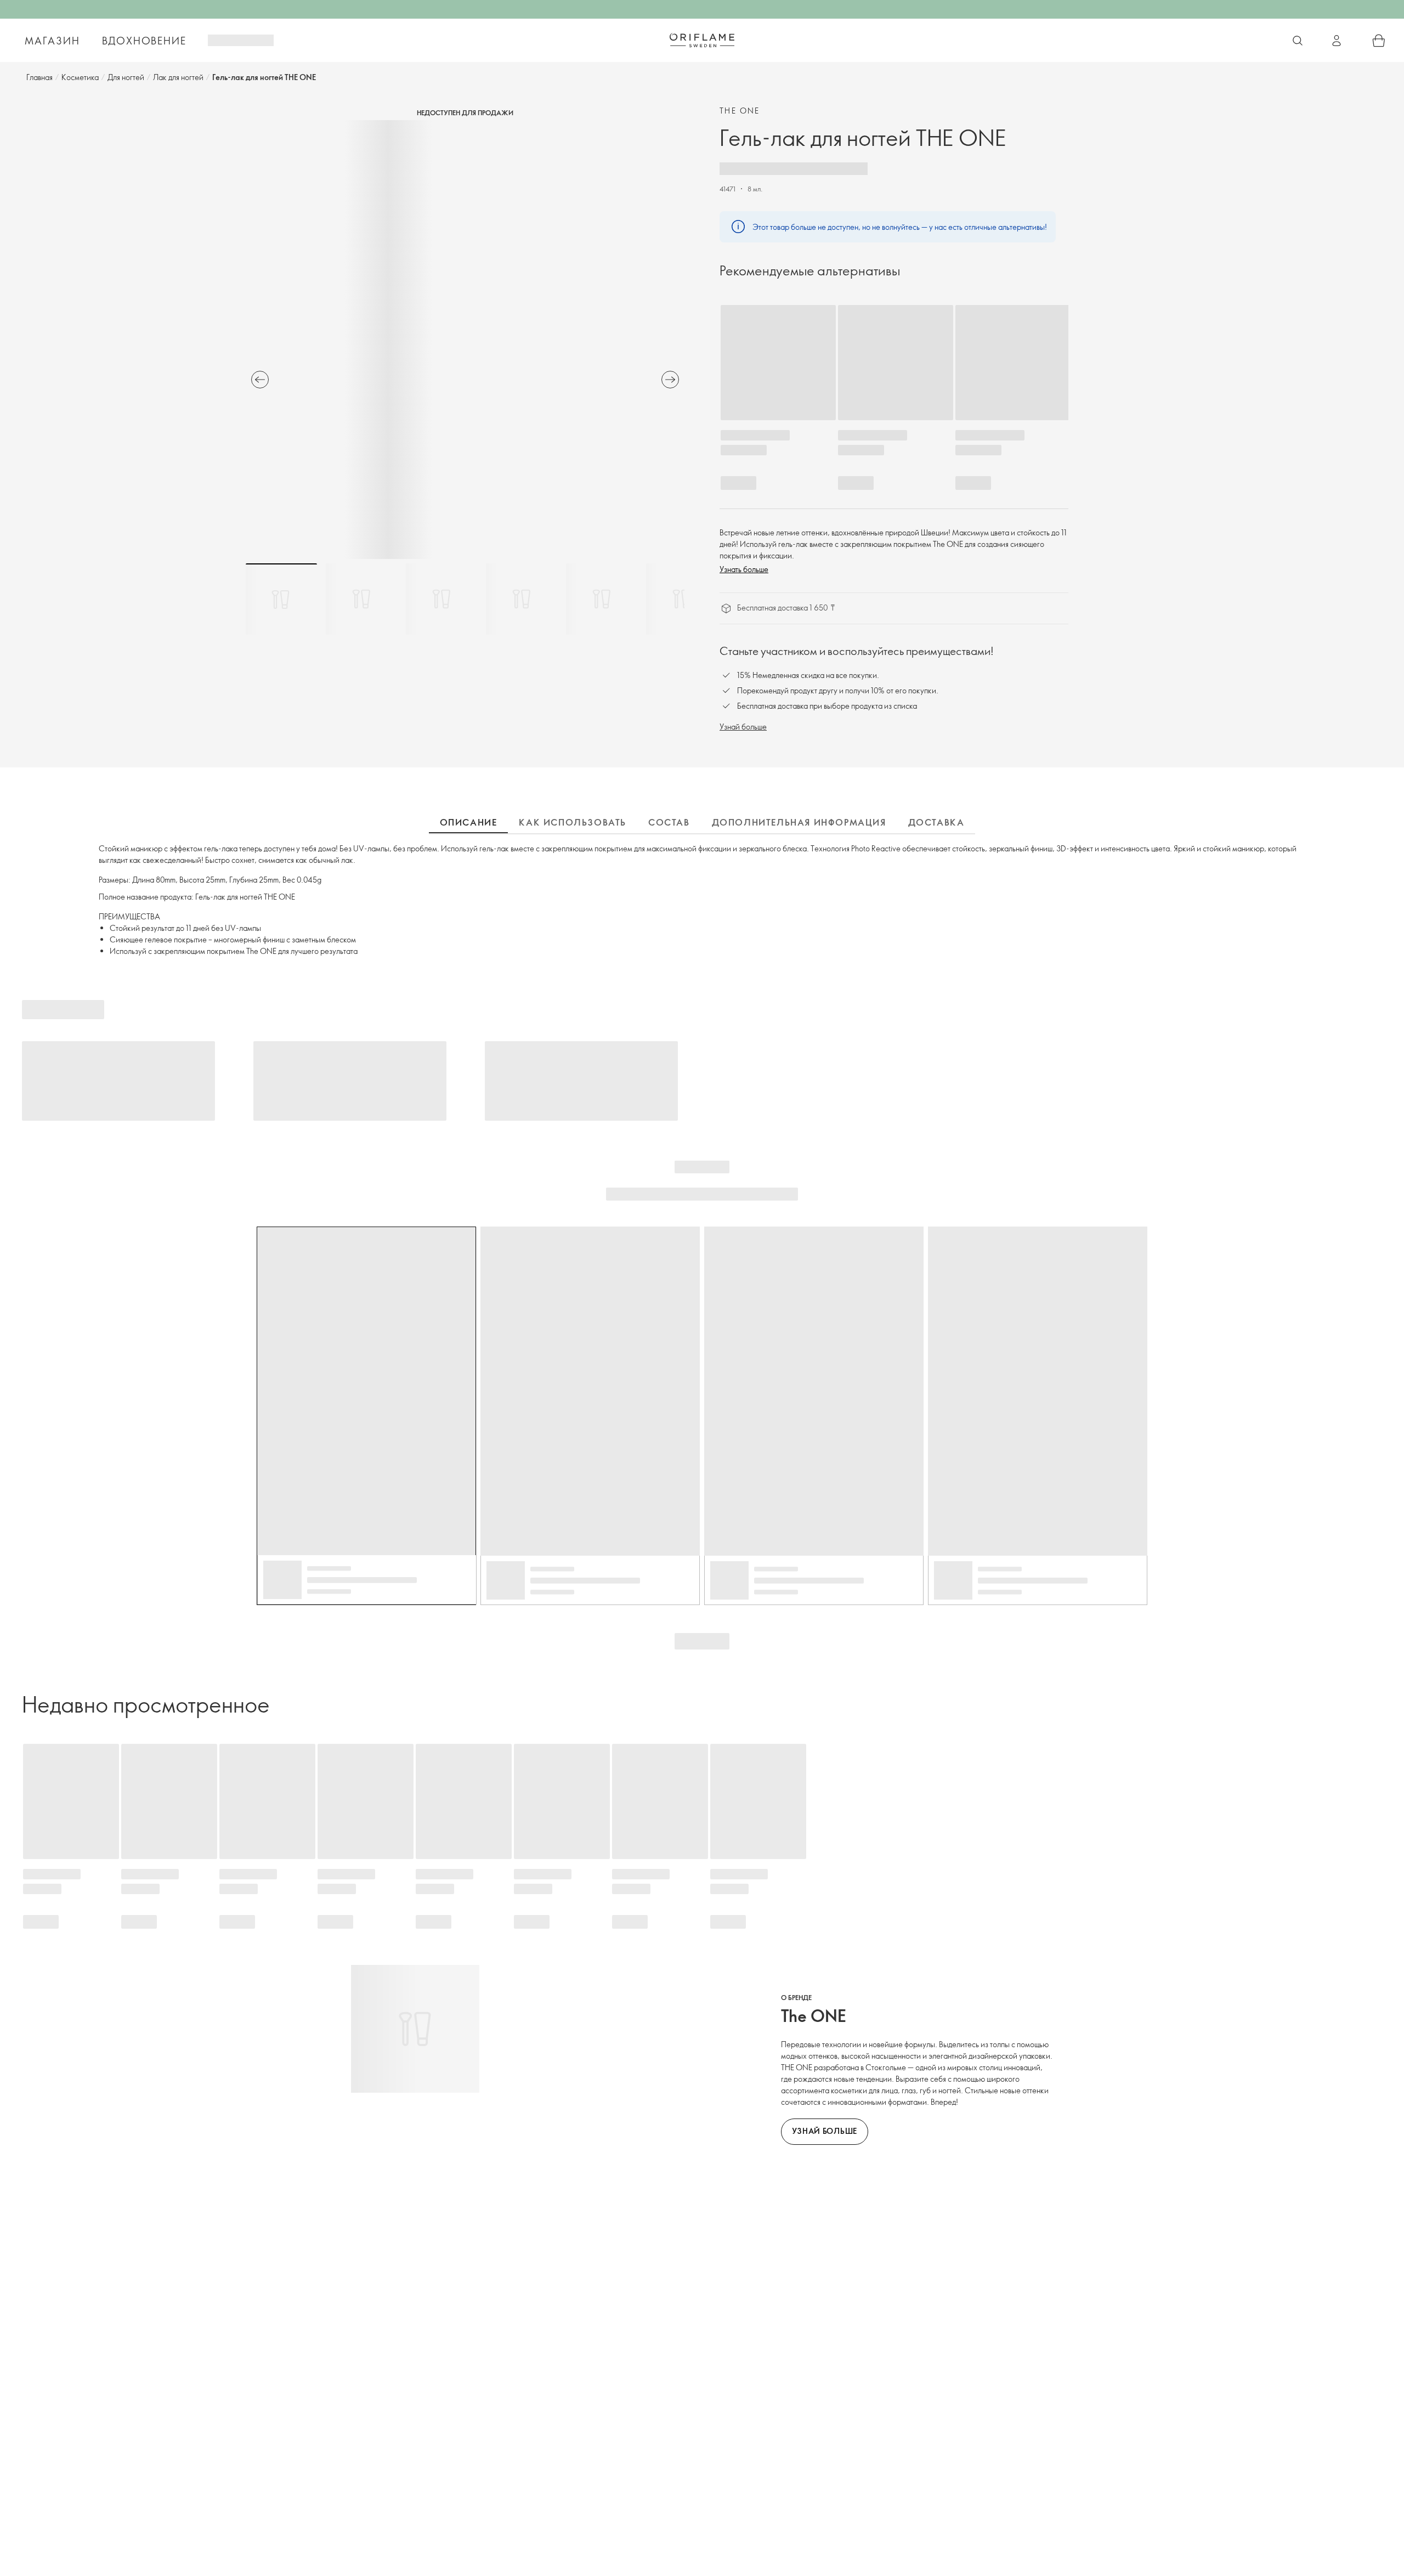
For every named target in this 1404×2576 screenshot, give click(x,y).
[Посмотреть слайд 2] (361, 599)
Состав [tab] (669, 822)
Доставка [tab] (936, 822)
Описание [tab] (469, 822)
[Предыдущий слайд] (260, 380)
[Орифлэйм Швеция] (702, 40)
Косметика (80, 77)
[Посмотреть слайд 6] (682, 599)
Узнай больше (743, 727)
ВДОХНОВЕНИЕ (144, 41)
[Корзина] (1379, 41)
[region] (465, 340)
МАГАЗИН (52, 41)
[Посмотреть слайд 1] (281, 599)
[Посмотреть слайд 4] (522, 599)
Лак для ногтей (178, 77)
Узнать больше (744, 569)
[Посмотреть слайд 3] (441, 599)
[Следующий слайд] (670, 380)
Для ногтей (126, 77)
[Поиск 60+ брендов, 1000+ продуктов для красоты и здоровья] (1298, 41)
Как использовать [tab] (573, 822)
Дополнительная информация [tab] (799, 822)
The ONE (740, 111)
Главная (39, 77)
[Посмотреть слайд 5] (602, 599)
